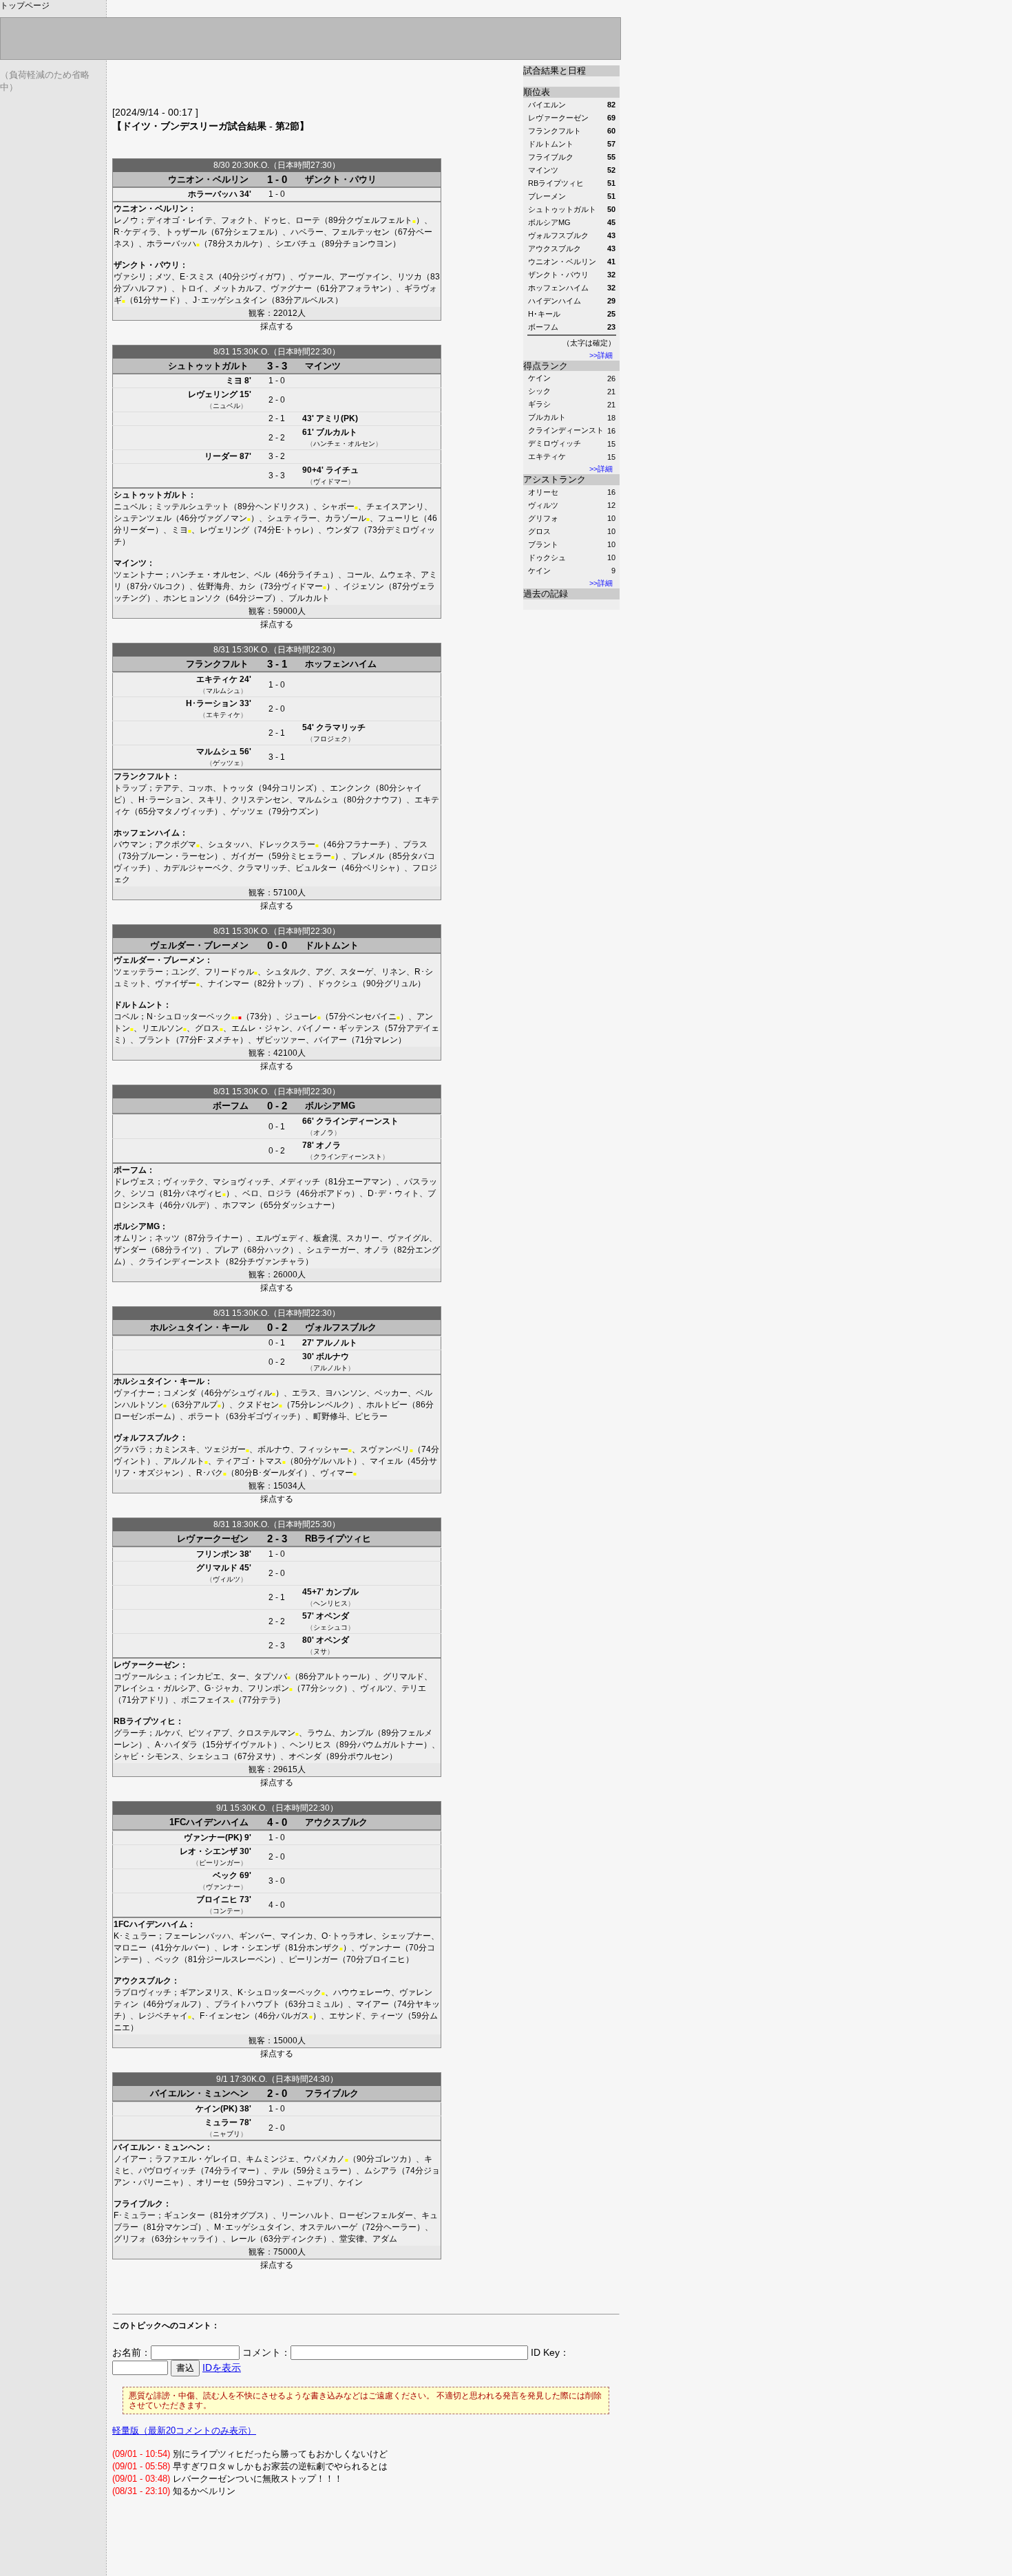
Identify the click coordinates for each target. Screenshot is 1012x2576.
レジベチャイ (163, 2016)
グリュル (401, 983)
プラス (415, 844)
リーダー (221, 456)
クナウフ (381, 800)
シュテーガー (331, 1250)
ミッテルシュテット (192, 507)
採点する (277, 326)
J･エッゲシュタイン (230, 300)
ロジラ (280, 1193)
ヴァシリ (130, 277)
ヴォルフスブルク (341, 1327)
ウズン (302, 811)
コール (359, 575)
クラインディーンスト (566, 430)
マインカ (297, 1936)
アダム (385, 2239)
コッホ (200, 788)
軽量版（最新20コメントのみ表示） (184, 2430)
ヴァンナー (223, 1887)
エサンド (346, 2016)
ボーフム (231, 1106)
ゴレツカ (391, 2159)
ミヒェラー (310, 856)
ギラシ (539, 404)
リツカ (410, 277)
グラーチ (130, 1733)
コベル (126, 1016)
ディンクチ (302, 2239)
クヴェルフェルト (379, 220)
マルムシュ (223, 691)
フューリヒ (399, 518)
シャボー (338, 507)
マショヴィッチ (242, 1182)
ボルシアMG (330, 1106)
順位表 (537, 92)
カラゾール (346, 518)
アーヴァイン (364, 277)
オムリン (130, 1238)
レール (243, 2239)
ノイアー (130, 2159)
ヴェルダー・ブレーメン (199, 945)
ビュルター (316, 868)
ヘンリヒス (330, 1603)
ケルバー (189, 1948)
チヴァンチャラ (276, 1262)
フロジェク (330, 739)
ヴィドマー (330, 481)
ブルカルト (547, 417)
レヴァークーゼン (213, 1539)
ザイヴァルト (249, 1745)
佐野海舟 (214, 586)
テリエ (414, 1688)
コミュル (323, 2004)
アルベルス (314, 300)
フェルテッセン (361, 232)
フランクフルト (217, 664)
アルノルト (337, 1343)
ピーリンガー (220, 1863)
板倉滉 (326, 1238)
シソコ (143, 1193)
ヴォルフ (181, 2004)
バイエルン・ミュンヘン (199, 2093)
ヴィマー (337, 1473)
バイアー (330, 1040)
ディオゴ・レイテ (180, 220)
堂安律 (352, 2239)
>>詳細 (601, 355)
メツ (163, 277)
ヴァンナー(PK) (213, 1838)
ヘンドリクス (280, 507)
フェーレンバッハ (198, 1936)
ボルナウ (333, 1356)
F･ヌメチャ (219, 1040)
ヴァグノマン (222, 518)
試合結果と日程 (555, 71)
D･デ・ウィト (393, 1193)
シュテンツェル (143, 518)
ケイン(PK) (217, 2109)
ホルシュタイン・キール (199, 1327)
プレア (226, 1250)
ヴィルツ (543, 505)
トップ (288, 983)
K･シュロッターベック (280, 1992)
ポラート (204, 1416)
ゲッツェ (226, 763)
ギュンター (185, 2215)
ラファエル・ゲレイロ (196, 2159)
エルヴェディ (280, 1238)
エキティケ (547, 456)
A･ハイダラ (176, 1745)
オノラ (324, 1132)
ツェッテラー (138, 972)
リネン (394, 972)
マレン (386, 1040)
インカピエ (200, 1676)
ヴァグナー (291, 288)
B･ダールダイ (278, 1473)
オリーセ (543, 492)
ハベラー (307, 232)
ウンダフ (343, 530)
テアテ (167, 788)
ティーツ (387, 2016)
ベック (225, 1875)
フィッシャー (324, 1449)
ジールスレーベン (239, 1959)
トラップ (130, 788)
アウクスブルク (336, 1822)
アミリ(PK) (337, 418)
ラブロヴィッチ (143, 1992)
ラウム (319, 1733)
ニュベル (226, 406)
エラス (304, 1393)
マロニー (130, 1948)
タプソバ (271, 1676)
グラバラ (130, 1449)
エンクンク (350, 788)
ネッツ (167, 1238)
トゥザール (186, 232)
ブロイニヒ (217, 1899)
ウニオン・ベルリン (208, 179)
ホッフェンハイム (341, 664)
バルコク (165, 586)
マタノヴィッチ (185, 811)
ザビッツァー (281, 1040)
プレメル (368, 856)
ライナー (222, 1238)
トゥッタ (238, 788)
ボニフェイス (206, 1700)
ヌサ (320, 1651)
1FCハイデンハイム (209, 1822)
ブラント (543, 544)
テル (280, 2171)
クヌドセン (258, 1405)
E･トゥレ (293, 530)
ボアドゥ (335, 1193)
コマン (268, 2182)
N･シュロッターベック (189, 1016)
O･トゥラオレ (347, 1936)
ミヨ (234, 381)
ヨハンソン (346, 1393)
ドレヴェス (134, 1182)
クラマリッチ (341, 727)
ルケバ (167, 1733)
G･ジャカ (222, 1688)
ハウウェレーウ (362, 1992)
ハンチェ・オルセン (344, 444)
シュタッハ (229, 844)
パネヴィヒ (202, 1193)
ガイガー (247, 856)
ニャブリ (226, 2134)
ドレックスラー (286, 844)
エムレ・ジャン (260, 1028)
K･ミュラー (135, 1936)
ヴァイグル (408, 1238)
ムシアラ (381, 2171)
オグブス (248, 2215)
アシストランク (555, 479)
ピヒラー (371, 1416)
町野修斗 (330, 1416)
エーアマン (367, 1182)
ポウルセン (368, 1756)
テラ (268, 1700)
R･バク (210, 1473)
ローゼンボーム (143, 1416)
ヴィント (130, 1461)
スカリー (363, 1238)
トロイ (192, 288)
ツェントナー (138, 575)
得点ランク (546, 366)
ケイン (539, 378)
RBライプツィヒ (338, 1539)
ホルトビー (387, 1405)
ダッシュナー (306, 1205)
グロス (539, 531)
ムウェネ (396, 575)
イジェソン (363, 586)
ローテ (308, 220)
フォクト (238, 220)
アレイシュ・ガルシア (155, 1688)
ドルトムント (332, 945)
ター (238, 1676)
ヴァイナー (134, 1393)
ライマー (239, 2171)
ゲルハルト (333, 1461)
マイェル (386, 1461)
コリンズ (297, 788)
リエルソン (162, 1028)
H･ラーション (212, 703)
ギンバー (255, 1936)
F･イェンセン (225, 2016)
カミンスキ (176, 1449)
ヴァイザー (176, 983)
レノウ (126, 220)
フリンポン (217, 1554)
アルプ (205, 1405)
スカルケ (242, 244)
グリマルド (217, 1568)
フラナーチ (366, 844)
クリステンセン (260, 800)
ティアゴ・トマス (249, 1461)
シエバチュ (296, 244)
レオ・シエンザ (209, 1851)
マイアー (372, 2004)
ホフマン (239, 1205)
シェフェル (253, 232)
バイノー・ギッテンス (339, 1028)
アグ (324, 972)
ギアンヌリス (204, 1992)
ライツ (185, 1250)
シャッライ (193, 2239)
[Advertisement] (273, 86)
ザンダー (130, 1250)
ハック (277, 1250)
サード (164, 300)
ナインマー (229, 983)
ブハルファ (143, 288)
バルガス (293, 2016)
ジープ (260, 598)
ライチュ (342, 470)
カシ (247, 586)
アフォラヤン (363, 288)
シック (539, 391)
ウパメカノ (324, 2159)
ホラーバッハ (213, 194)
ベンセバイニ (372, 1016)
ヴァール (315, 277)
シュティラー (292, 518)
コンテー (226, 1911)
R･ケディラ (135, 232)
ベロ (251, 1193)
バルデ (193, 1205)
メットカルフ (238, 288)
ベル (262, 575)
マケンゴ (181, 2227)
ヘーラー (400, 2227)
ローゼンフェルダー (376, 2215)
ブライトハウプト (247, 2004)
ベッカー (391, 1393)
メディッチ (299, 1182)
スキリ (211, 800)
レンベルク (329, 1405)
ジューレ (301, 1016)
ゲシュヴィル (247, 1393)
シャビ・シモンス (147, 1756)
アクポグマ (176, 844)
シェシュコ (330, 1627)
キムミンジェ (271, 2159)
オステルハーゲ (328, 2227)
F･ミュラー (135, 2215)
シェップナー (406, 1936)
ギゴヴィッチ (272, 1416)
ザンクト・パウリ (341, 179)
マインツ (323, 366)
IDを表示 (222, 2367)
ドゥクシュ (547, 557)
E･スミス (197, 277)
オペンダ (333, 1616)
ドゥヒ (275, 220)
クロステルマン (266, 1733)
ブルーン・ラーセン (177, 856)
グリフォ (543, 518)
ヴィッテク (184, 1182)
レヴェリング (213, 394)
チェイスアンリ (395, 507)
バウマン (130, 844)
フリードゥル (229, 972)
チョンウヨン (368, 244)
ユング (184, 972)
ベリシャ (379, 868)
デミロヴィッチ (555, 443)
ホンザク (323, 1948)
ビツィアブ (209, 1733)
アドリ (152, 1700)
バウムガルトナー (390, 1745)
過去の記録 (546, 594)
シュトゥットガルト (208, 366)
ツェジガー (225, 1449)
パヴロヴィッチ (167, 2171)
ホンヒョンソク (192, 598)
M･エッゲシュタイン (253, 2227)
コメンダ (180, 1393)
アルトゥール (341, 1676)
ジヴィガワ (261, 277)
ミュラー (221, 2122)
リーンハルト (306, 2215)
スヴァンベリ (385, 1449)
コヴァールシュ (143, 1676)
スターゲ (357, 972)
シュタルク (286, 972)
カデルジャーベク (196, 868)
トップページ (25, 6)
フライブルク (332, 2093)
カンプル (342, 1592)
